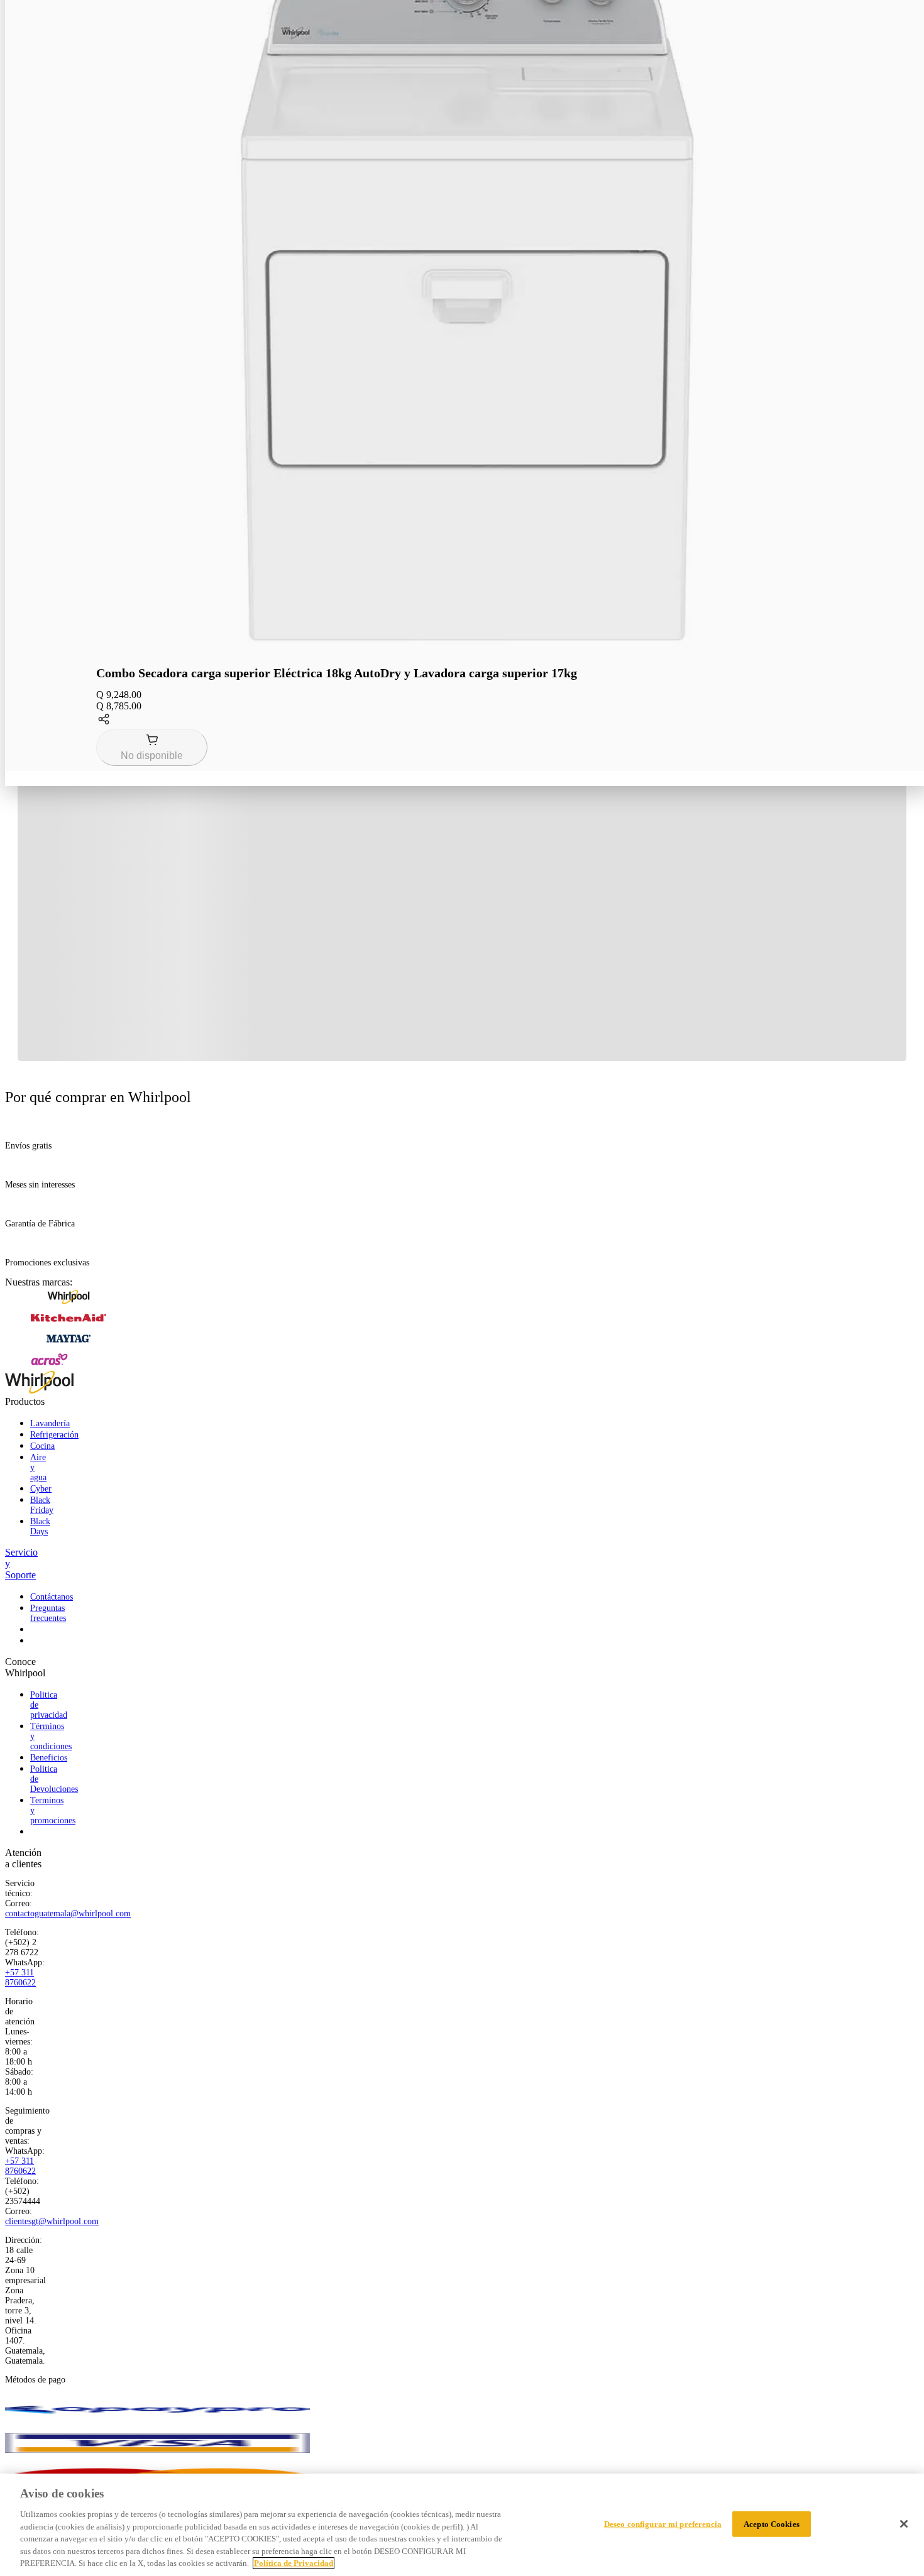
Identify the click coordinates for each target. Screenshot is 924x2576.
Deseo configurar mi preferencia (663, 2524)
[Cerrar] (904, 2524)
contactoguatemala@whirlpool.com (68, 1913)
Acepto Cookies (772, 2524)
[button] (467, 720)
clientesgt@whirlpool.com (52, 2221)
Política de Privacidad (294, 2563)
